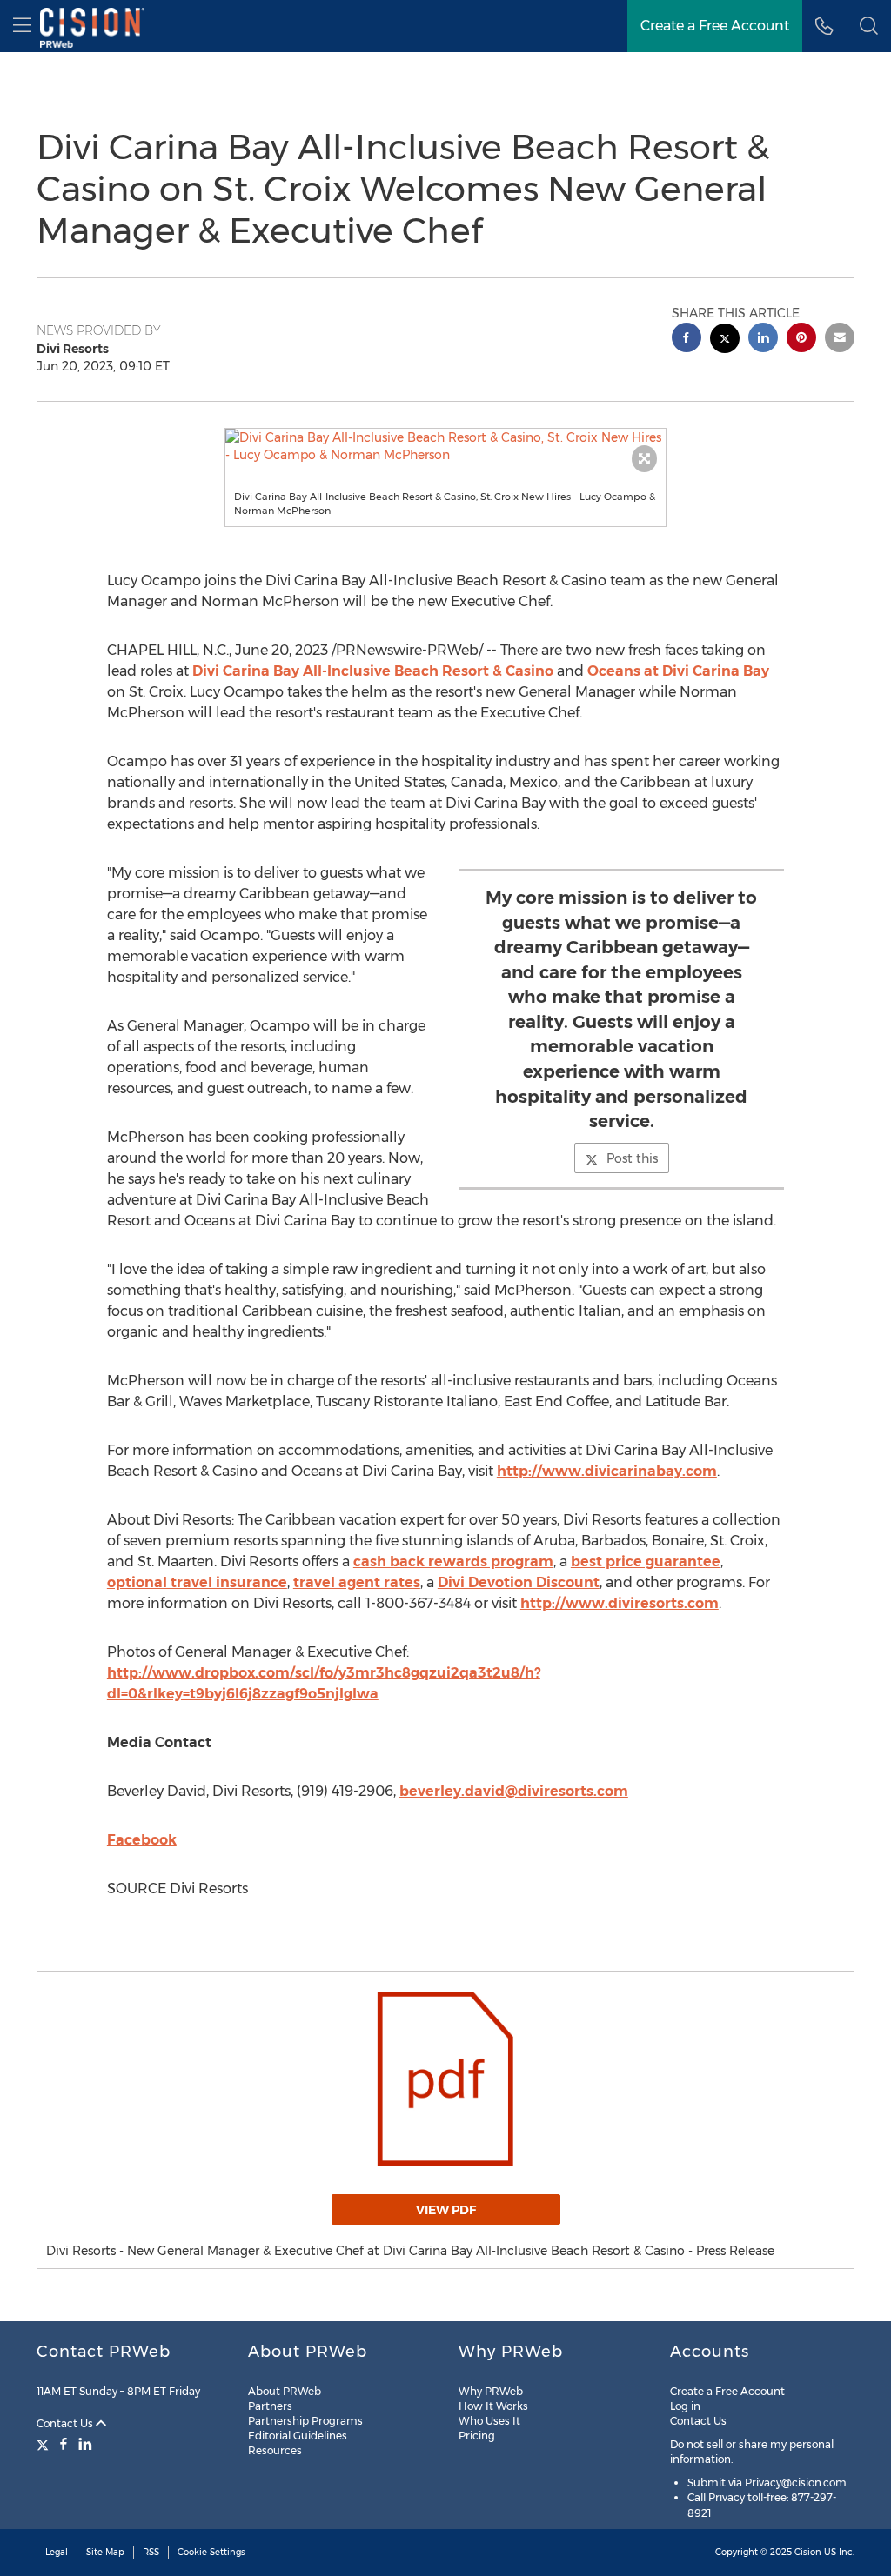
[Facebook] (64, 2444)
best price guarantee (646, 1562)
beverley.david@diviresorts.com (514, 1791)
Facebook (142, 1840)
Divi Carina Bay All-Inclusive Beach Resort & (373, 671)
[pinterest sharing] (801, 340)
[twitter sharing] (725, 340)
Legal (57, 2552)
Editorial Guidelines (298, 2436)
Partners (270, 2406)
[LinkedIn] (85, 2444)
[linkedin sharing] (763, 340)
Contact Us (66, 2423)
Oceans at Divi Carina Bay (678, 671)
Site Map (105, 2552)
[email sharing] (840, 340)
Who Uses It (489, 2421)
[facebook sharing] (687, 340)
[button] (446, 446)
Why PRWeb (491, 2391)
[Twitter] (45, 2444)
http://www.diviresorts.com (620, 1603)
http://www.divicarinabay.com (607, 1471)
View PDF (446, 2210)
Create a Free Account (715, 26)
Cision (808, 2552)
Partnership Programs (305, 2421)
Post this (632, 1158)
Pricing (477, 2436)
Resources (275, 2450)
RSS (151, 2552)
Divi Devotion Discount (519, 1582)
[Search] (869, 26)
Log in (685, 2406)
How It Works (493, 2406)
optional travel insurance (197, 1582)
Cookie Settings (211, 2552)
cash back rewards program (453, 1562)
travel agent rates (357, 1582)
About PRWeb (285, 2391)
